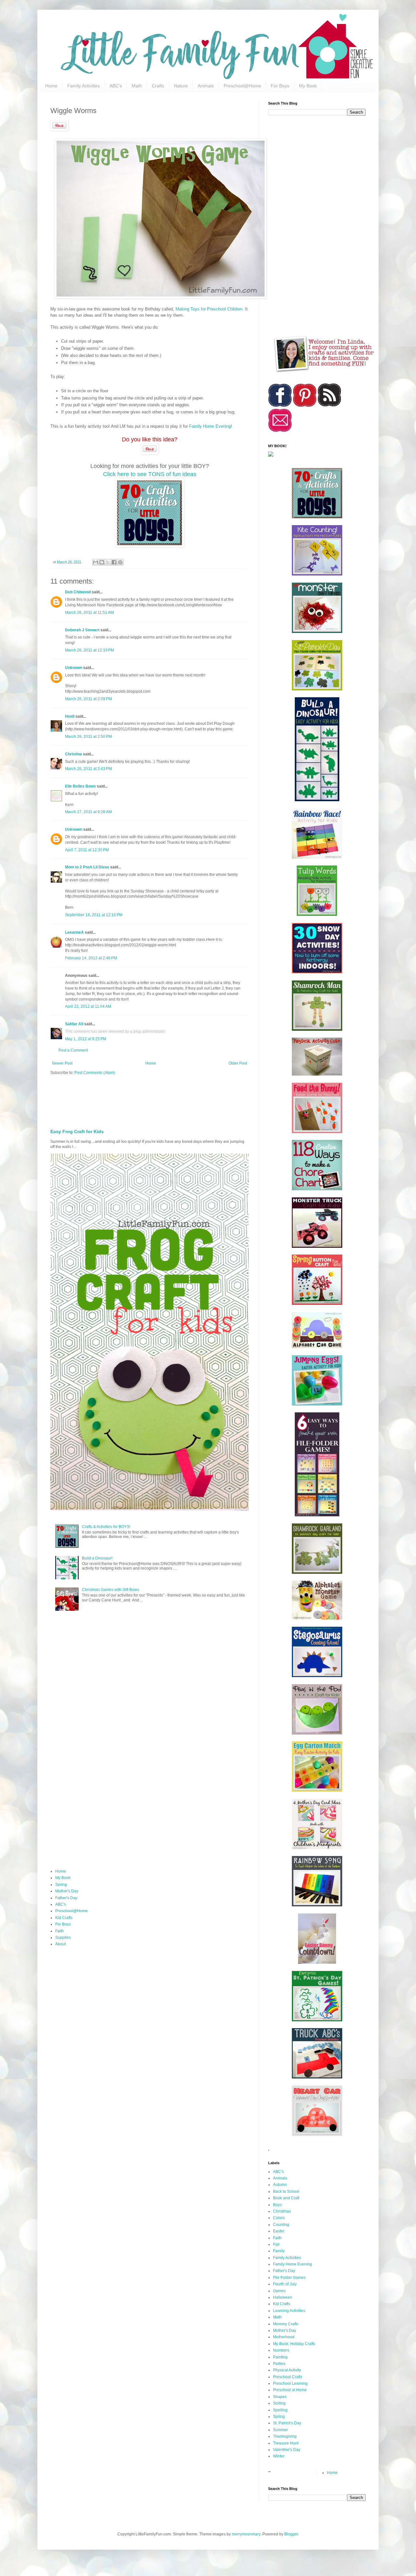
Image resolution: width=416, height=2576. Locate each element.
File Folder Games (289, 2278)
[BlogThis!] (102, 562)
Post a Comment (73, 1050)
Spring (61, 1885)
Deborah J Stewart (82, 630)
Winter (279, 2456)
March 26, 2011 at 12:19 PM (90, 650)
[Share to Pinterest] (120, 562)
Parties (279, 2364)
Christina (73, 754)
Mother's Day (67, 1891)
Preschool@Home (242, 86)
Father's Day (66, 1898)
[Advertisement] (208, 1100)
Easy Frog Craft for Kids (77, 1131)
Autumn (280, 2185)
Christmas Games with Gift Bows (110, 1590)
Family (279, 2251)
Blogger (291, 2534)
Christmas (282, 2211)
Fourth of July (285, 2284)
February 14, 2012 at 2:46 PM (91, 958)
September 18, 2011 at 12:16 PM (94, 915)
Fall (276, 2244)
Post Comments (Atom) (95, 1073)
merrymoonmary (246, 2534)
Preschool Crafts (288, 2377)
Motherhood (284, 2337)
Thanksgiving (285, 2436)
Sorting (279, 2403)
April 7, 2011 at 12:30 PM (87, 850)
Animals (206, 86)
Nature (181, 86)
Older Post (238, 1063)
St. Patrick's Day (287, 2423)
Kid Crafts (64, 1918)
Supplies (63, 1938)
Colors (279, 2218)
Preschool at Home (290, 2390)
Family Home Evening (210, 426)
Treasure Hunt (286, 2443)
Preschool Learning (290, 2383)
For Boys (280, 86)
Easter (279, 2231)
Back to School (286, 2191)
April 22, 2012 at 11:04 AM (88, 1006)
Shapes (280, 2397)
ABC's (116, 86)
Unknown (74, 668)
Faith (60, 1931)
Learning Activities (289, 2311)
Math (137, 86)
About (60, 1944)
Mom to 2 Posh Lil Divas (87, 867)
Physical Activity (287, 2370)
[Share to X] (108, 562)
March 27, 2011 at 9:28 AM (88, 812)
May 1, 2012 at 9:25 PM (86, 1039)
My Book (308, 86)
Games (279, 2291)
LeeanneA (74, 932)
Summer (280, 2430)
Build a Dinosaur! (97, 1558)
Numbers (281, 2350)
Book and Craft (286, 2198)
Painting (280, 2357)
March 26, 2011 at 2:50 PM (88, 737)
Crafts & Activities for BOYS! (106, 1527)
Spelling (280, 2410)
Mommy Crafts (286, 2324)
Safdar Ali (74, 1024)
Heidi (70, 716)
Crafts (158, 86)
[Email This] (96, 562)
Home (51, 86)
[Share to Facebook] (114, 562)
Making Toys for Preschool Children (209, 309)
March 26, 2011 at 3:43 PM (88, 769)
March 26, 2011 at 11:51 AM (89, 612)
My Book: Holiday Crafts (294, 2344)
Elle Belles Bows (80, 786)
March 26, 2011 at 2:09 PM (88, 699)
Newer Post (62, 1063)
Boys (277, 2205)
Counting (281, 2225)
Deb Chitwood (78, 592)
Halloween (283, 2297)
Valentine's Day (287, 2450)
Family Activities (84, 86)
